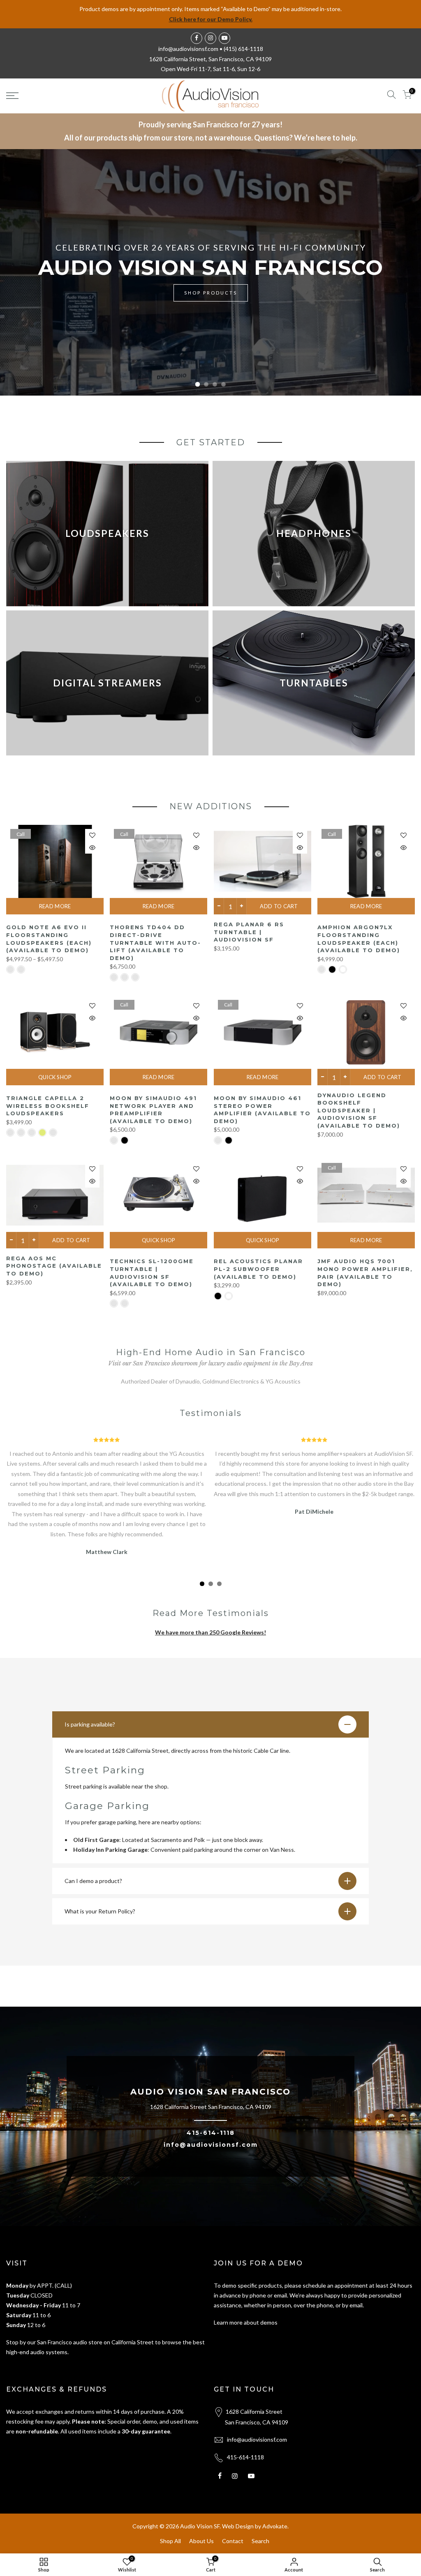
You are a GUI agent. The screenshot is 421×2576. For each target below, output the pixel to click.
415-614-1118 (211, 2133)
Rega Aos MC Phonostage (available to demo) (54, 1266)
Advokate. (275, 2526)
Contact (233, 2541)
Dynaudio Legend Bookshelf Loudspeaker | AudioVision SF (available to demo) (359, 1110)
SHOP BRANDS (210, 297)
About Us (201, 2541)
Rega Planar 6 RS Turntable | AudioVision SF (249, 932)
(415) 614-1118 (243, 49)
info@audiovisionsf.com (211, 2145)
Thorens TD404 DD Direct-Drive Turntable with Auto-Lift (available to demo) (155, 942)
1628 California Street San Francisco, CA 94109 (211, 2107)
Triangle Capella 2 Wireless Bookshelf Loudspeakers (48, 1106)
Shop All (170, 2541)
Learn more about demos (246, 2322)
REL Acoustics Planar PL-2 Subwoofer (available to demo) (258, 1269)
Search (260, 2541)
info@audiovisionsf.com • (191, 49)
